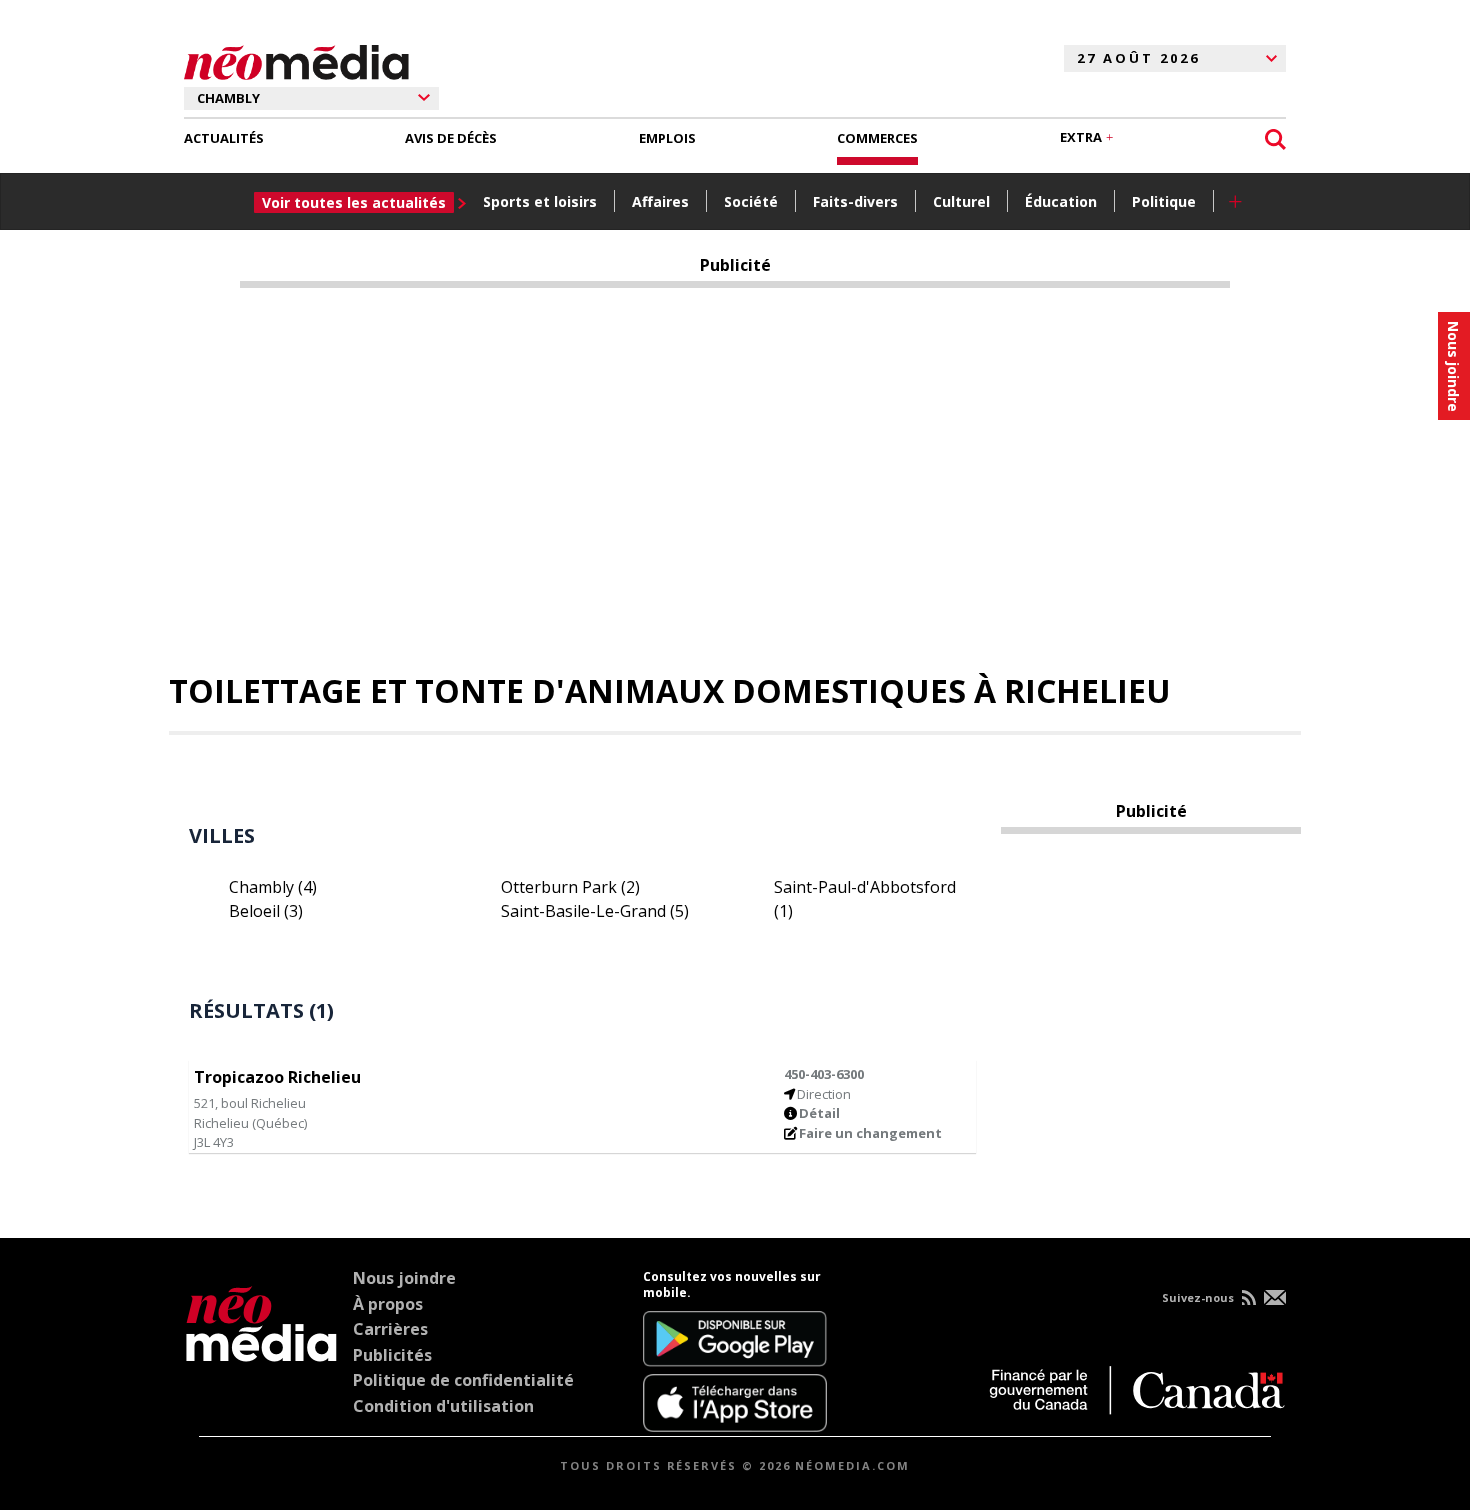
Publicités (392, 1355)
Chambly (273, 887)
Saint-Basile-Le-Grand (595, 911)
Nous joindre (404, 1278)
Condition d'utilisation (443, 1406)
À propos (388, 1304)
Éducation (1061, 201)
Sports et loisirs (540, 201)
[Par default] (261, 1351)
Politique (1164, 201)
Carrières (390, 1329)
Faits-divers (855, 201)
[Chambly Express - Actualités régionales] (296, 59)
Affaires (660, 201)
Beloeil (266, 911)
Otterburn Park (570, 887)
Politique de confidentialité (463, 1380)
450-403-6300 (824, 1074)
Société (751, 201)
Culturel (961, 201)
